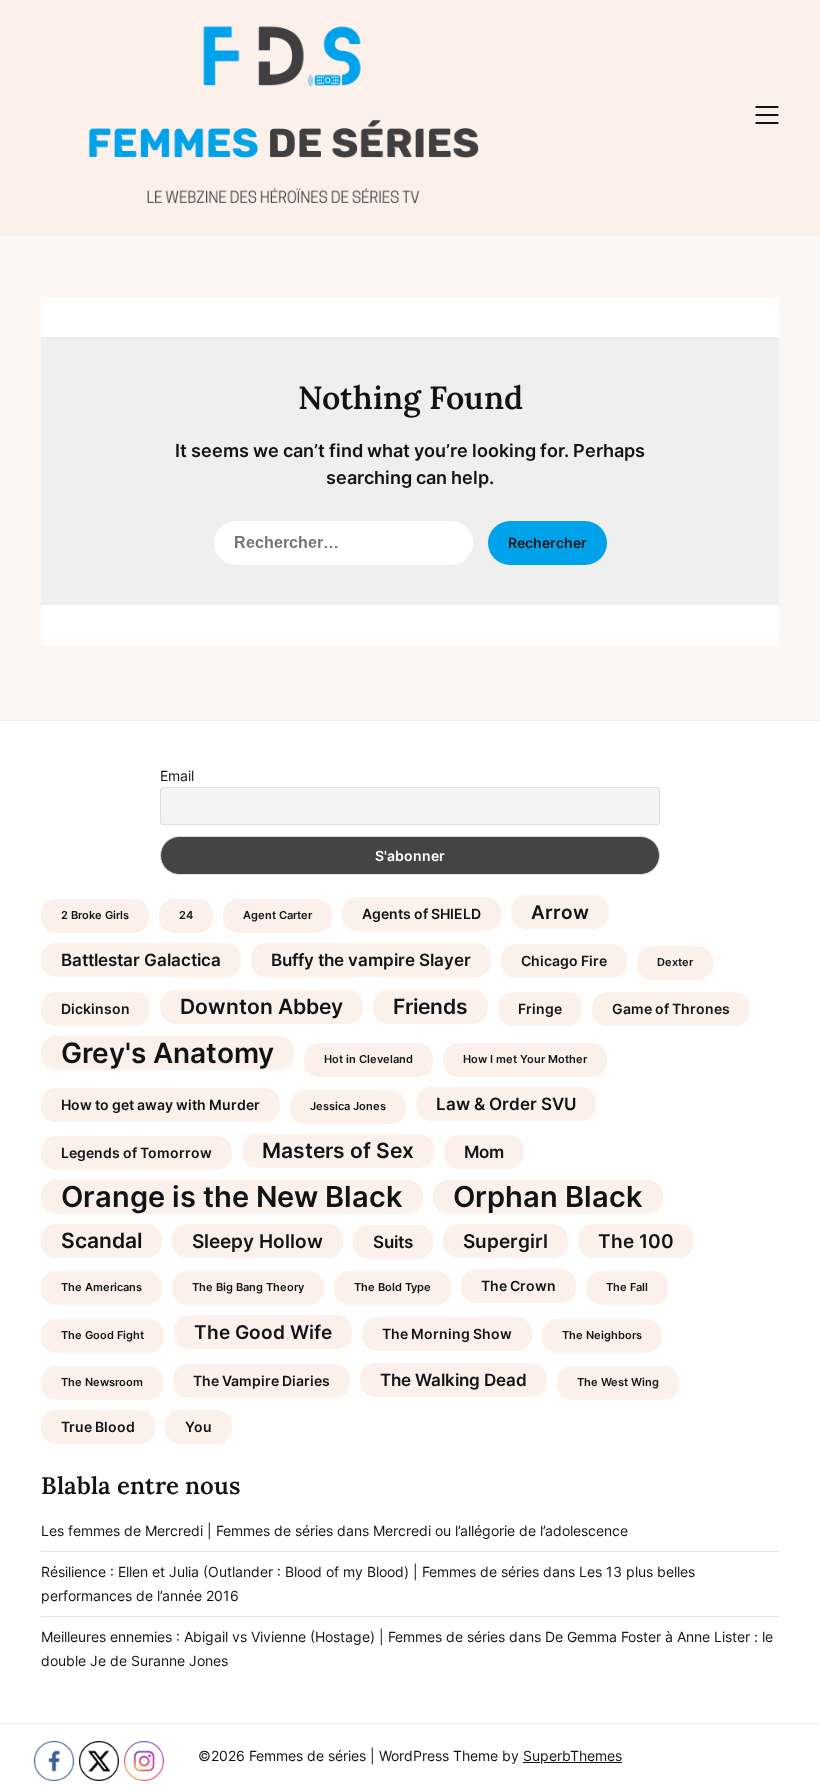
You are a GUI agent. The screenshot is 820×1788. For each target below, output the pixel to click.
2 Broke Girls (95, 915)
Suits (393, 1242)
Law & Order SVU (506, 1104)
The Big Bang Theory (248, 1287)
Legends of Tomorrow (136, 1152)
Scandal (101, 1240)
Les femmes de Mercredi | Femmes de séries (187, 1530)
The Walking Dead (453, 1380)
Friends (430, 1006)
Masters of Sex (338, 1150)
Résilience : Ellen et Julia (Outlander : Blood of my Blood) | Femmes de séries (290, 1571)
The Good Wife (263, 1332)
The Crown (518, 1285)
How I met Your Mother (525, 1059)
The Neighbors (602, 1335)
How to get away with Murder (160, 1104)
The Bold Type (392, 1287)
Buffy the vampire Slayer (371, 960)
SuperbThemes (572, 1755)
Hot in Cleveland (368, 1059)
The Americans (101, 1287)
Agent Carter (277, 915)
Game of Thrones (671, 1008)
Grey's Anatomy (167, 1053)
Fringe (540, 1008)
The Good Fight (102, 1335)
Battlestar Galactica (141, 960)
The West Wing (618, 1382)
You (198, 1426)
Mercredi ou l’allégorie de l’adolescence (500, 1530)
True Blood (98, 1426)
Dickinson (95, 1008)
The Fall (627, 1287)
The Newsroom (102, 1382)
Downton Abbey (261, 1006)
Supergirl (505, 1241)
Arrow (560, 912)
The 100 (636, 1241)
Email (177, 775)
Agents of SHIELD (421, 913)
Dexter (675, 962)
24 (186, 915)
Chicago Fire (564, 960)
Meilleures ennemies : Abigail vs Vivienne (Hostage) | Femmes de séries (273, 1636)
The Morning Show (447, 1333)
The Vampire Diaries (261, 1380)
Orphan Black (548, 1197)
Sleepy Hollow (257, 1241)
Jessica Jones (348, 1106)
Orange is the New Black (232, 1197)
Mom (484, 1152)
